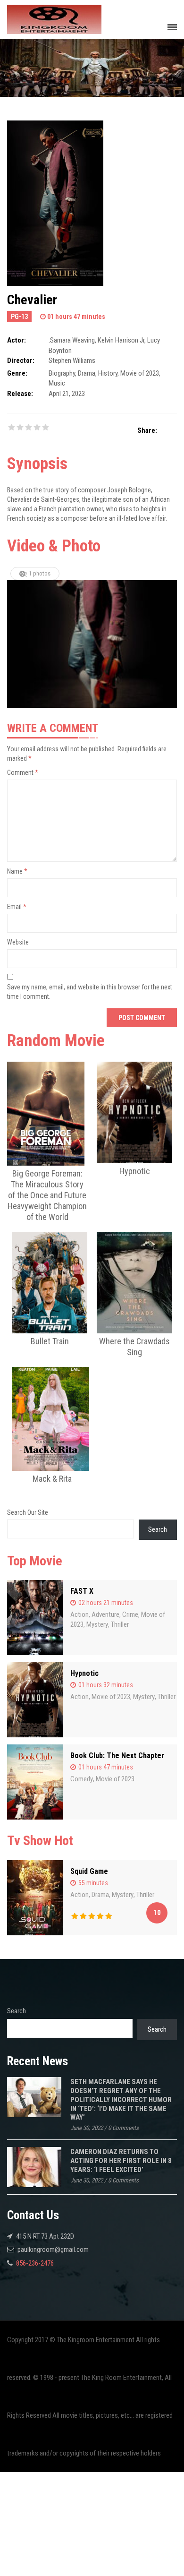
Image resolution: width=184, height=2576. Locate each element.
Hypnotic (84, 1673)
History (108, 373)
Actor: (17, 340)
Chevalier (32, 300)
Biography (62, 373)
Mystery (97, 1624)
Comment (23, 773)
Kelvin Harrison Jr (121, 340)
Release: (20, 394)
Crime (130, 1614)
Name (17, 871)
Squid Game (89, 1871)
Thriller (120, 1624)
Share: (147, 430)
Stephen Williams (72, 361)
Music (57, 383)
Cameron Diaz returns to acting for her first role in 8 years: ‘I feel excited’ (121, 2160)
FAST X (82, 1591)
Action (79, 1614)
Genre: (17, 373)
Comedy (82, 1779)
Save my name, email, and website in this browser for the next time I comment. (90, 992)
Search (158, 1529)
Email (17, 907)
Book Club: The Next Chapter (117, 1756)
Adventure (105, 1614)
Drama (87, 373)
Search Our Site (28, 1512)
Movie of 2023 (140, 373)
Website (18, 942)
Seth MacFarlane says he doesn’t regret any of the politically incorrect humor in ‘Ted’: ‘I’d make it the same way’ (121, 2099)
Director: (21, 361)
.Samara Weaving (72, 340)
